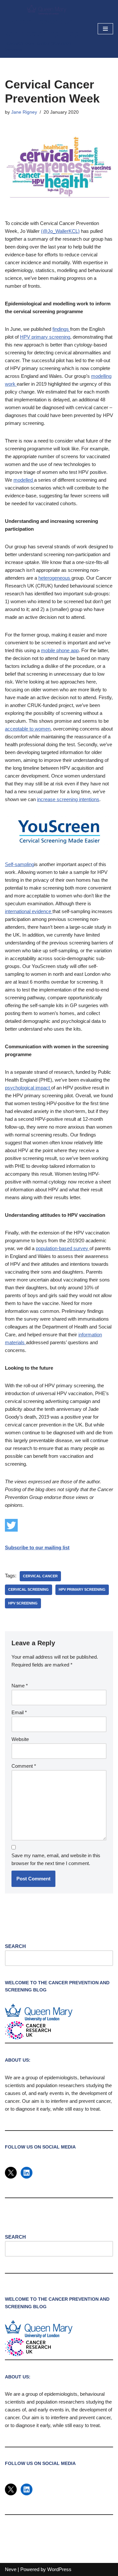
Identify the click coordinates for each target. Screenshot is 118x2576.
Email (19, 1712)
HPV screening (23, 1603)
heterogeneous (55, 578)
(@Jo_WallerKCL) (60, 231)
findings (61, 329)
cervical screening (29, 1589)
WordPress (59, 2569)
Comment (24, 1766)
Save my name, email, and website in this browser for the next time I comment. (56, 1859)
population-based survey (63, 1248)
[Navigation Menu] (105, 29)
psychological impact (28, 1088)
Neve (11, 2569)
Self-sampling (20, 864)
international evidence (29, 911)
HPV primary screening (45, 337)
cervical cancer (40, 1576)
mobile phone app (60, 650)
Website (20, 1739)
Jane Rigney (24, 112)
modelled (24, 480)
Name (20, 1686)
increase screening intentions (68, 799)
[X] (11, 2173)
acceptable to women (28, 729)
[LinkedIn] (27, 2173)
